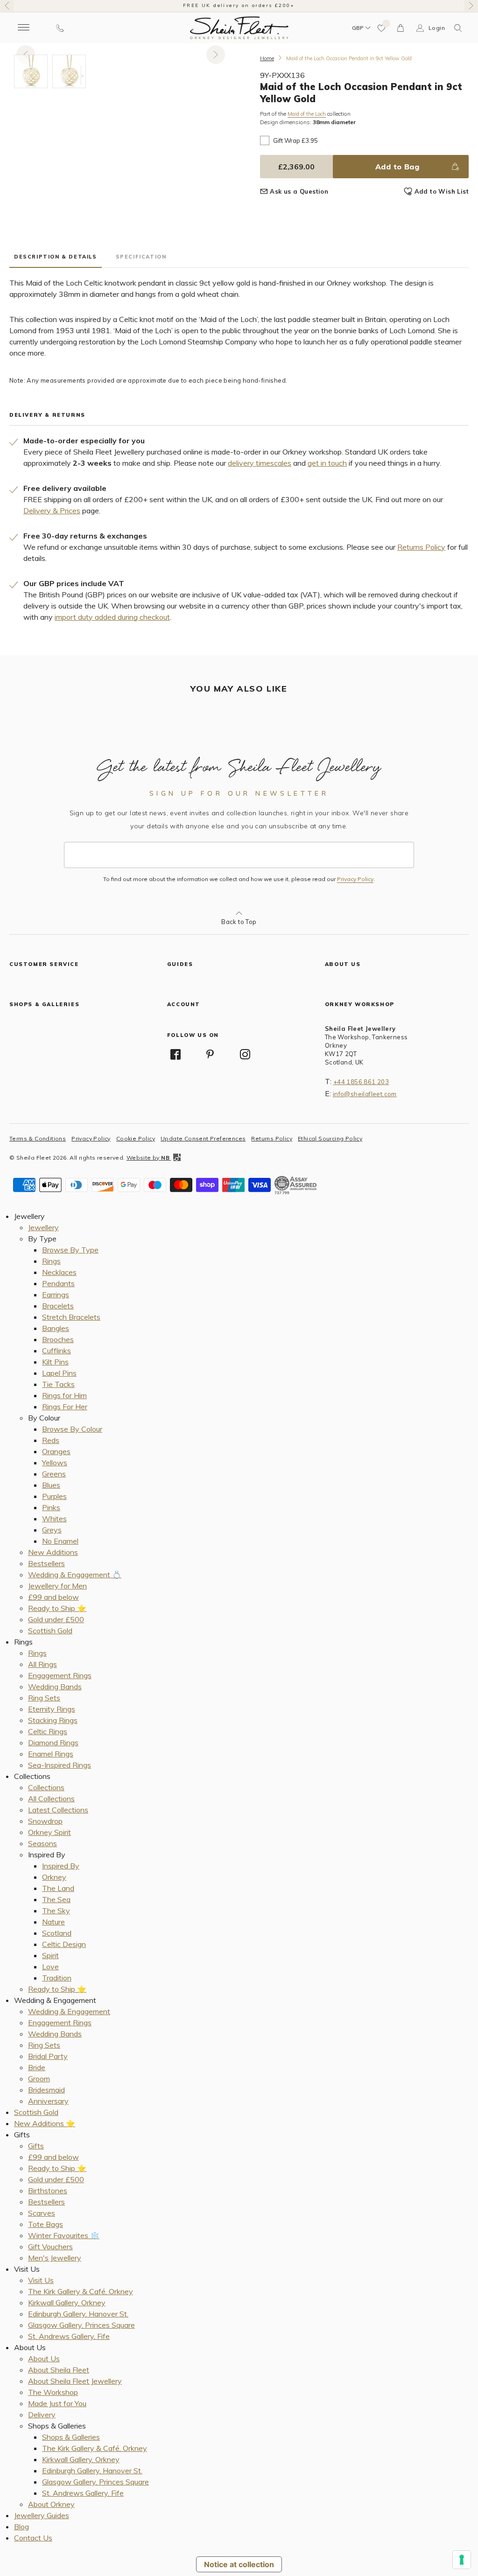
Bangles (56, 1328)
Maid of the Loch (307, 114)
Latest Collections (58, 1810)
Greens (54, 1474)
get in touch (327, 463)
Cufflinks (56, 1351)
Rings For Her (65, 1407)
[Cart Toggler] (401, 28)
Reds (51, 1440)
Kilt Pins (55, 1362)
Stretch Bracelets (71, 1317)
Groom (39, 2079)
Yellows (55, 1463)
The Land (58, 1888)
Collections (46, 1787)
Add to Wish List (442, 191)
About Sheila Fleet (59, 2370)
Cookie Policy (136, 1138)
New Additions (53, 1552)
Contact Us (33, 2538)
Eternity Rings (52, 1709)
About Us (44, 2359)
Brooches (58, 1339)
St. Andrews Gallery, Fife (69, 2336)
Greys (52, 1530)
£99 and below (53, 1597)
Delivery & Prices (52, 511)
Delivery (42, 2415)
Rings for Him (64, 1395)
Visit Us (41, 2280)
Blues (51, 1485)
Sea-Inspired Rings (60, 1765)
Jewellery (43, 1227)
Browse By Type (70, 1250)
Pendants (58, 1283)
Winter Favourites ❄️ (64, 2235)
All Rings (42, 1664)
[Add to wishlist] (382, 28)
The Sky (56, 1911)
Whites (54, 1519)
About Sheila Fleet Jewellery (75, 2381)
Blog (21, 2527)
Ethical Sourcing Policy (330, 1138)
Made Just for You (57, 2403)
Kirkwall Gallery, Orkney (67, 2303)
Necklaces (59, 1272)
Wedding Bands (55, 1687)
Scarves (42, 2213)
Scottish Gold (50, 1631)
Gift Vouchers (50, 2247)
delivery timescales (260, 463)
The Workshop (53, 2392)
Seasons (42, 1843)
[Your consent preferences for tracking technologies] (462, 2560)
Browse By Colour (72, 1429)
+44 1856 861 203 (361, 1082)
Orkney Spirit (49, 1832)
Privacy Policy (355, 879)
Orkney (54, 1877)
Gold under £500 (56, 1619)
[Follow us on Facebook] (176, 1054)
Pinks (51, 1507)
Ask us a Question (299, 191)
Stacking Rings (53, 1720)
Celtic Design (64, 1944)
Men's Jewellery (55, 2258)
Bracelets (58, 1306)
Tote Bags (46, 2224)
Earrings (56, 1295)
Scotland (57, 1933)
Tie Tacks (58, 1384)
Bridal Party (48, 2056)
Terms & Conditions (38, 1138)
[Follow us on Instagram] (245, 1054)
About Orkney (51, 2504)
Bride (37, 2067)
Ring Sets (44, 1698)
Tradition (57, 1978)
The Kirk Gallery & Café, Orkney (81, 2291)
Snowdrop (45, 1821)
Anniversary (48, 2101)
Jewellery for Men (57, 1586)
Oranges (56, 1451)
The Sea (56, 1899)
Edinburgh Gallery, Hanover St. (78, 2314)
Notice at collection (239, 2564)
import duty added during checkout (112, 617)
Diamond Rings (53, 1743)
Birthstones (48, 2191)
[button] (458, 28)
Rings (51, 1261)
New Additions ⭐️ (45, 2123)
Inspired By (61, 1866)
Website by (148, 1158)
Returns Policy (421, 547)
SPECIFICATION (141, 257)
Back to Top (239, 922)
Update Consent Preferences (203, 1138)
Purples (54, 1496)
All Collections (51, 1799)
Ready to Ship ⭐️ (57, 1608)
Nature (53, 1922)
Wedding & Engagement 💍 (75, 1575)
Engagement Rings (60, 1675)
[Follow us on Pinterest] (210, 1054)
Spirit (50, 1955)
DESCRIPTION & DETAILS (56, 257)
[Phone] (60, 28)
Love (50, 1967)
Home (267, 58)
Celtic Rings (48, 1731)
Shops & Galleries (71, 2437)
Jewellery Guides (42, 2515)
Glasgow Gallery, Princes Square (81, 2325)
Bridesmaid (46, 2090)
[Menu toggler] (23, 28)
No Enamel (60, 1541)
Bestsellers (46, 1563)
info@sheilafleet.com (365, 1094)
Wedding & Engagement (69, 2011)
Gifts (36, 2146)
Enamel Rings (51, 1754)
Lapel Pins (59, 1373)
